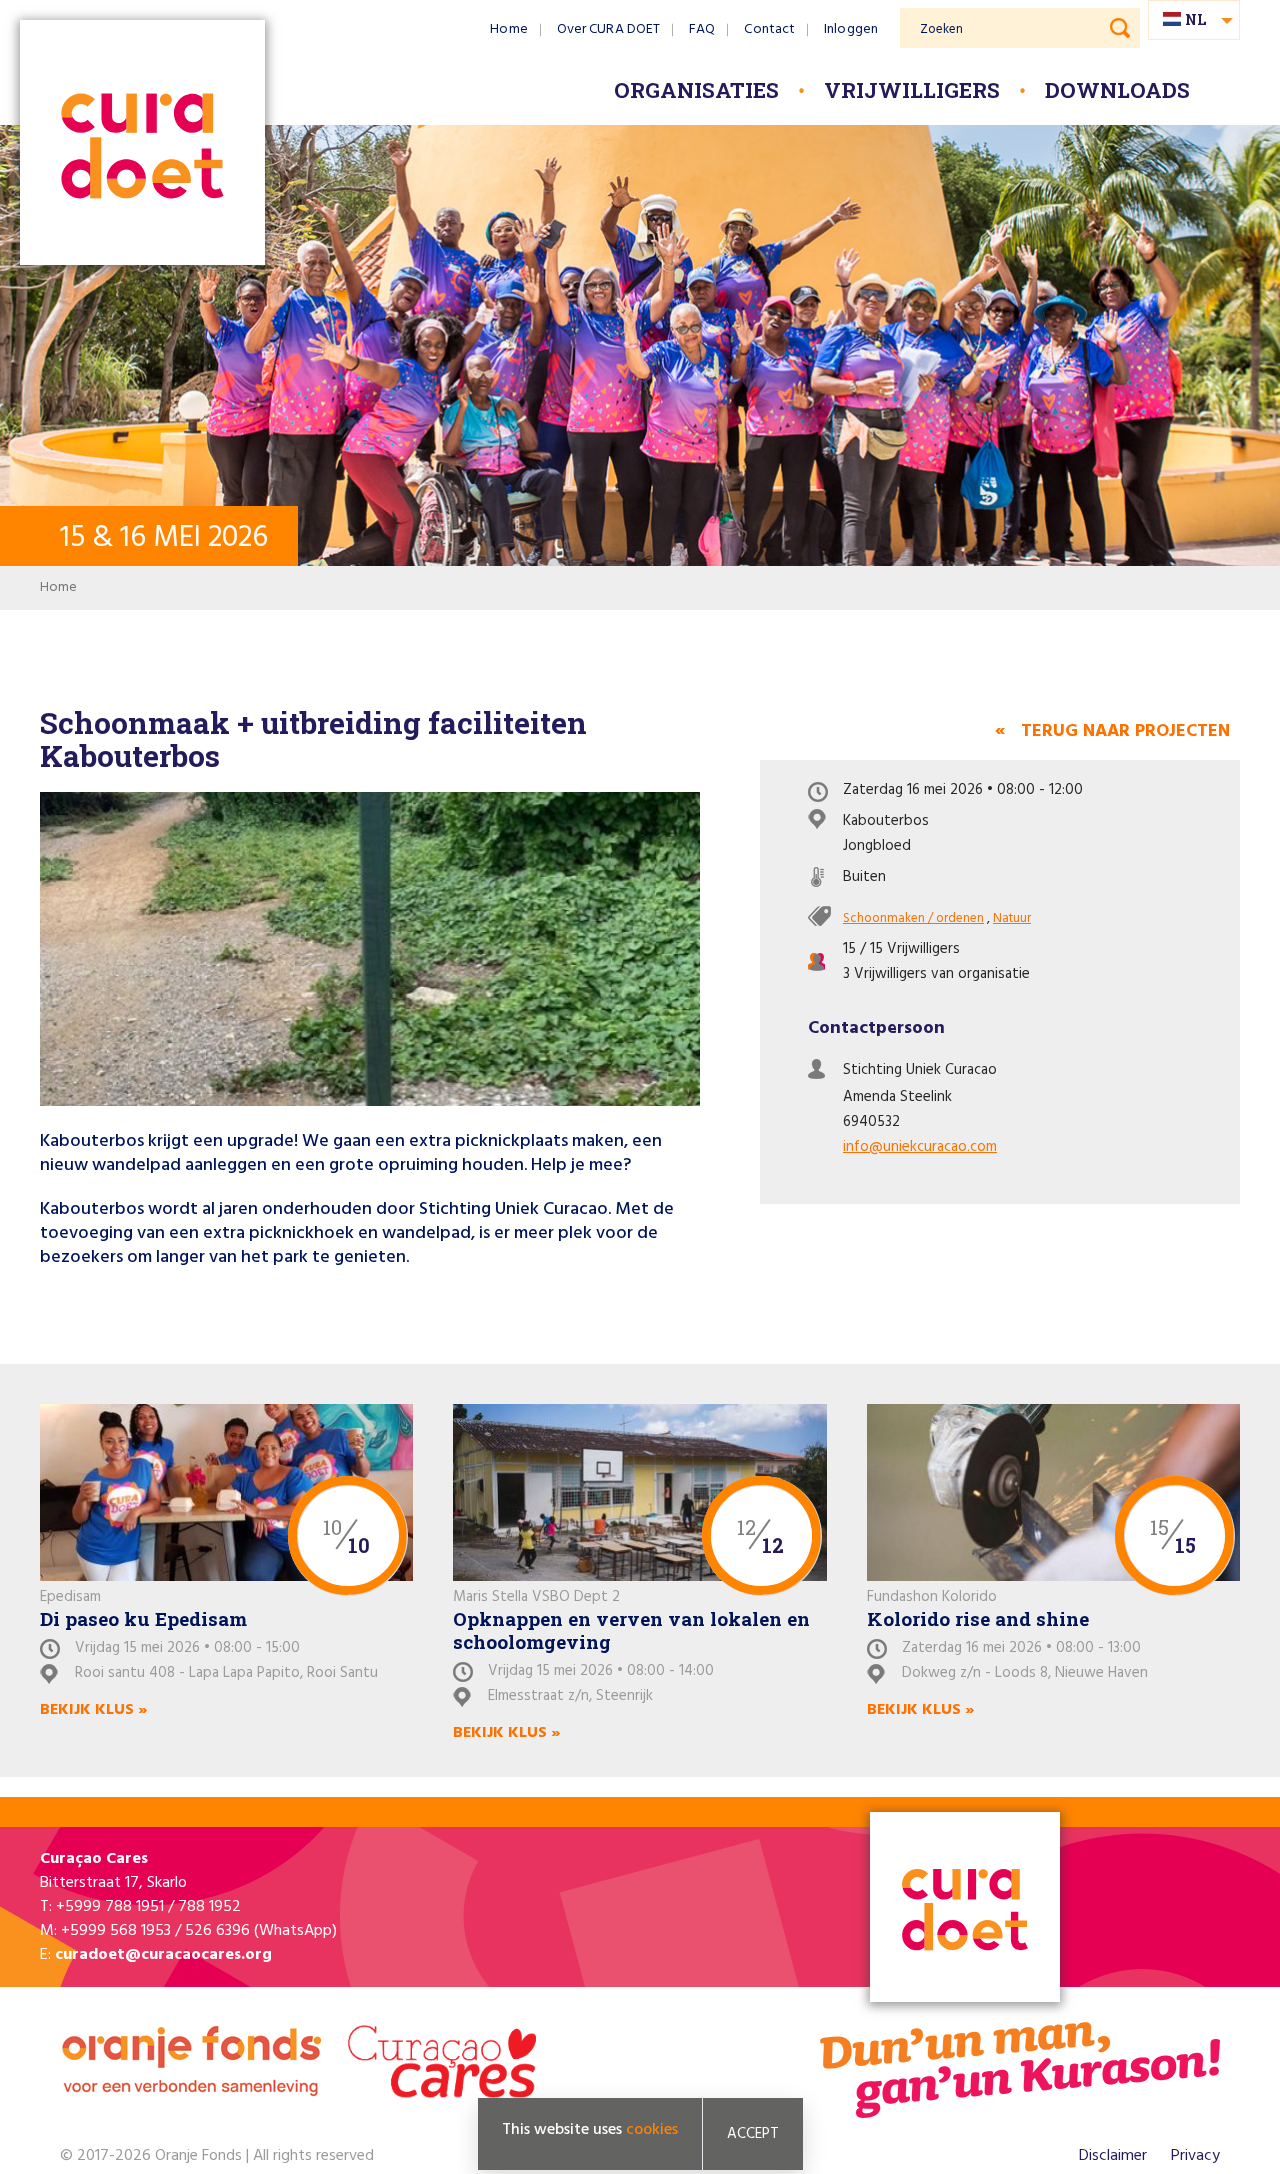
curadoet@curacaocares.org (163, 1955)
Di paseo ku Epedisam (143, 1618)
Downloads (1117, 90)
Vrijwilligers (912, 90)
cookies (652, 2130)
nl (1195, 19)
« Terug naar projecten (1112, 731)
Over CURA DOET (608, 29)
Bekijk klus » (93, 1710)
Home (508, 29)
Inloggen (851, 29)
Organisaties (696, 90)
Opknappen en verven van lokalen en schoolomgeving (631, 1630)
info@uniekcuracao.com (920, 1147)
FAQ (702, 29)
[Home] (142, 144)
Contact (769, 29)
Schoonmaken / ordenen (913, 918)
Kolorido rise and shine (978, 1618)
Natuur (1012, 918)
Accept (753, 2134)
